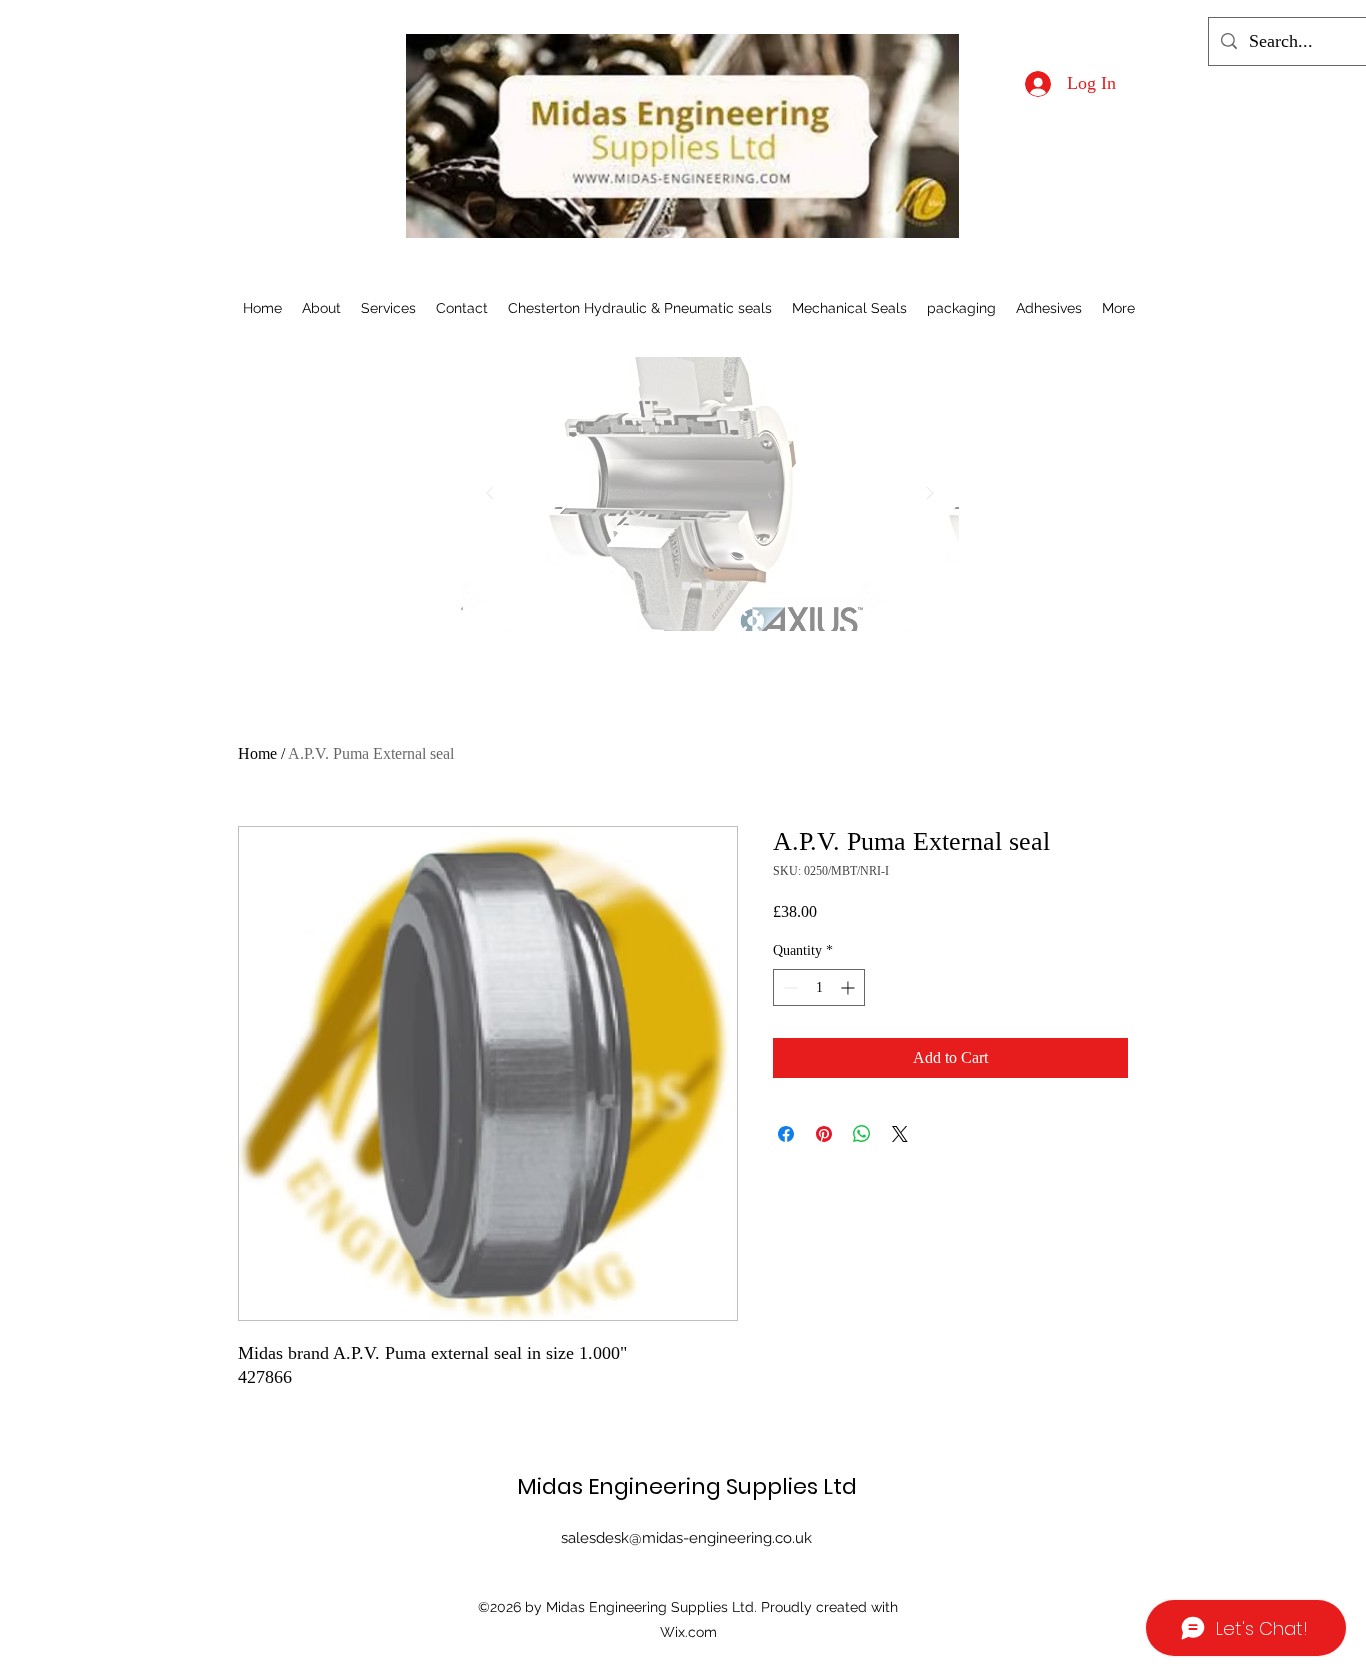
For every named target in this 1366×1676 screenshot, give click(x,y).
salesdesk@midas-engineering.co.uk (686, 1538)
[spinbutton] (819, 987)
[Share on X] (900, 1134)
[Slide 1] (686, 586)
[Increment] (849, 987)
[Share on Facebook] (786, 1134)
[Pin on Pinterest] (824, 1134)
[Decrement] (788, 987)
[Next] (930, 494)
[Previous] (490, 494)
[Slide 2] (710, 586)
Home (257, 753)
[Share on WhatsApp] (862, 1134)
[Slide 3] (734, 586)
